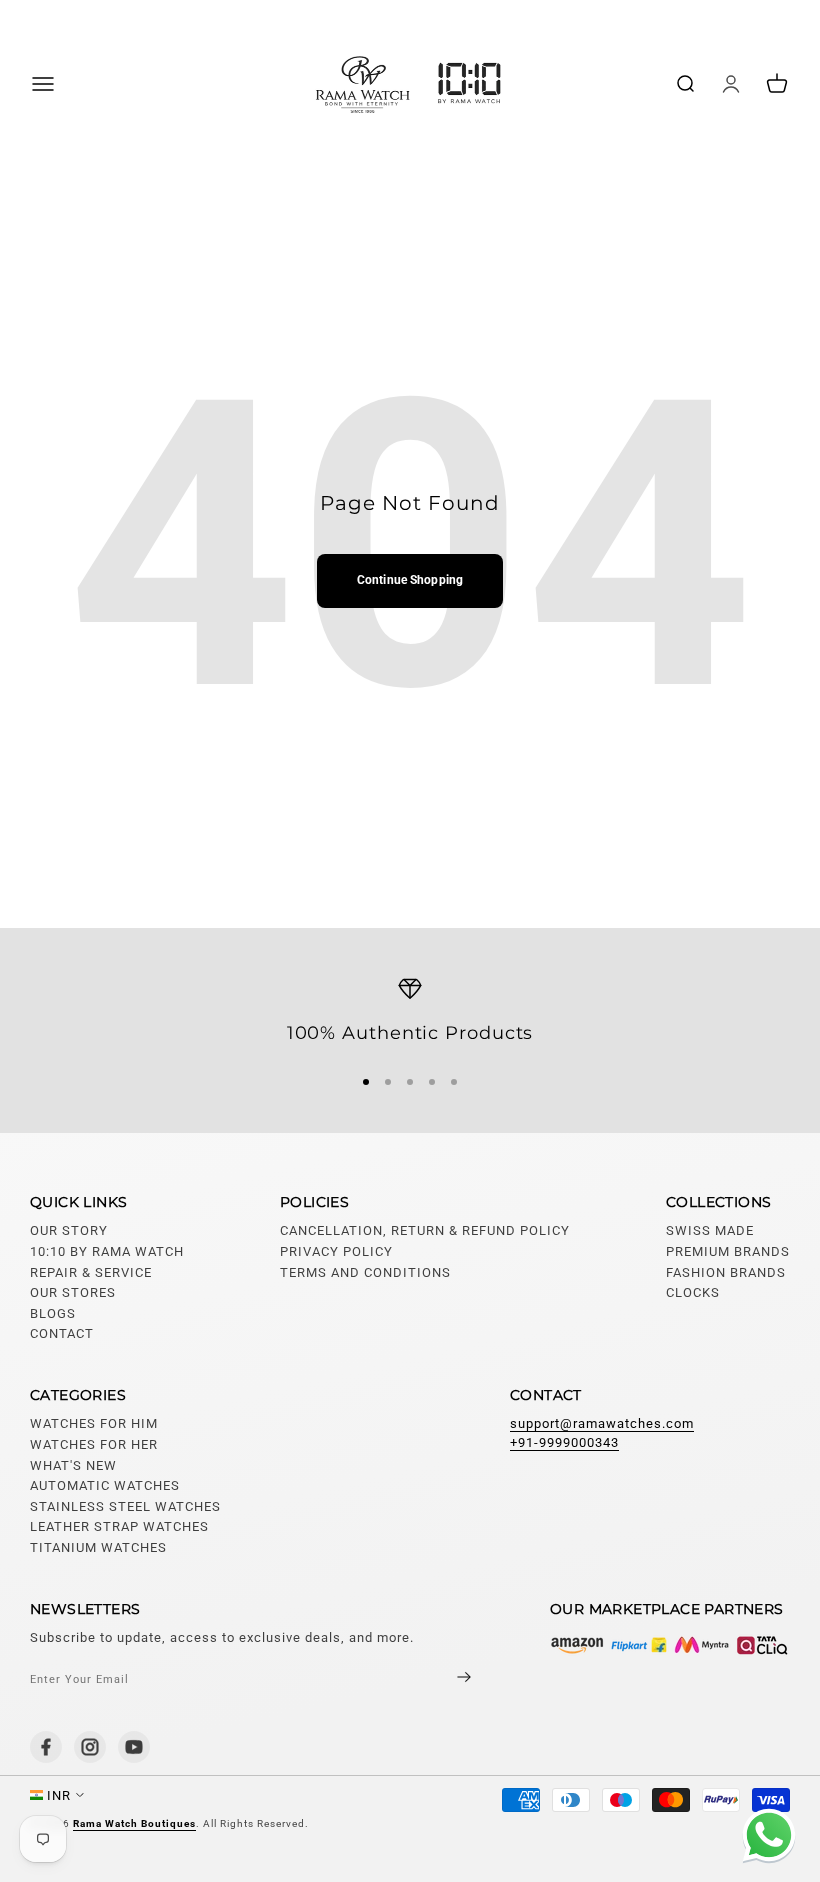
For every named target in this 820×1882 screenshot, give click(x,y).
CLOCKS (693, 1292)
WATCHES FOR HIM (94, 1423)
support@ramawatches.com (602, 1423)
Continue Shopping (410, 580)
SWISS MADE (710, 1230)
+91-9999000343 (564, 1442)
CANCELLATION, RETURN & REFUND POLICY (425, 1230)
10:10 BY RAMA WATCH (107, 1251)
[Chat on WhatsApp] (765, 1838)
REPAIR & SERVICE (91, 1272)
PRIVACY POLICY (336, 1251)
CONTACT (62, 1333)
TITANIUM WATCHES (98, 1547)
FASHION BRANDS (726, 1272)
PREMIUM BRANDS (728, 1251)
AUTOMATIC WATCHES (105, 1485)
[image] (670, 1645)
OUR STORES (73, 1292)
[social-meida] (46, 1747)
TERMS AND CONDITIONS (365, 1272)
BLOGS (53, 1313)
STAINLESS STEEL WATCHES (125, 1506)
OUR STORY (69, 1230)
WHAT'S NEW (73, 1465)
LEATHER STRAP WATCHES (119, 1526)
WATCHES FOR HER (94, 1444)
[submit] (447, 1679)
